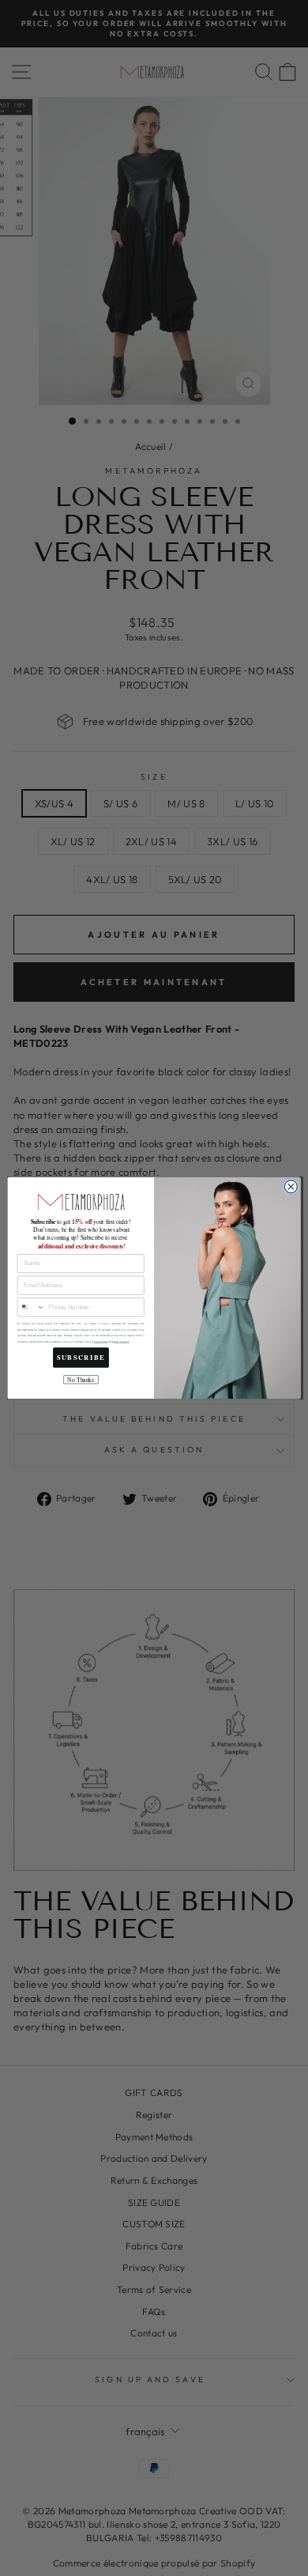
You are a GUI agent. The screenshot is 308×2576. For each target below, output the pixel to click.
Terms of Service (120, 1342)
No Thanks (81, 1380)
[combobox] (31, 1307)
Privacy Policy (101, 1342)
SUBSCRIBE (81, 1358)
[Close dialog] (291, 1187)
